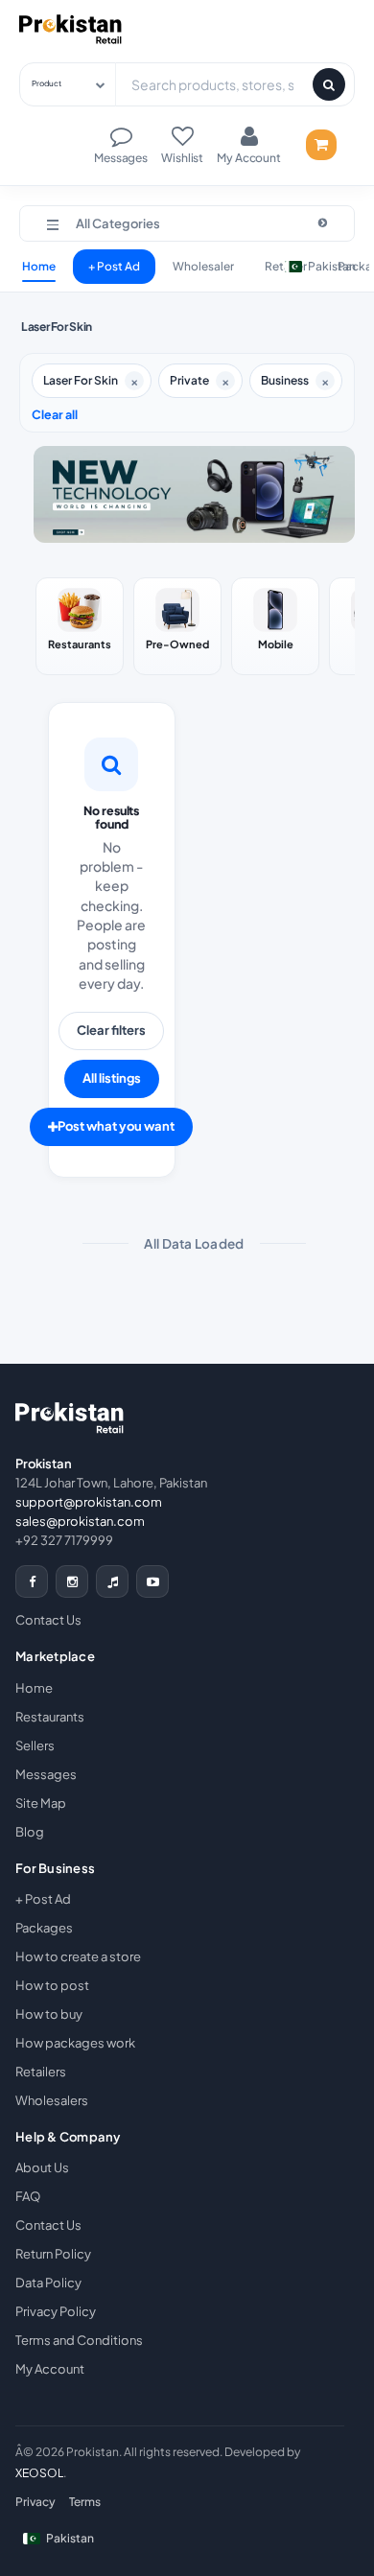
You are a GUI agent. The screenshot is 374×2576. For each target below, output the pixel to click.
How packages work (75, 2043)
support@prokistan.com (89, 1502)
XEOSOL (39, 2473)
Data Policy (48, 2283)
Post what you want (116, 1126)
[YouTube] (152, 1581)
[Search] (329, 84)
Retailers (41, 2072)
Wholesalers (52, 2100)
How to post (52, 1985)
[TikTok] (112, 1581)
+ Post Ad (114, 266)
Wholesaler (203, 266)
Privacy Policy (56, 2311)
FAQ (28, 2196)
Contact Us (48, 1620)
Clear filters (111, 1030)
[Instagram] (72, 1581)
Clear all (55, 414)
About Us (42, 2167)
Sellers (35, 1745)
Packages (44, 1928)
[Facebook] (32, 1581)
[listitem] (80, 626)
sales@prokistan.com (80, 1521)
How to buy (49, 2014)
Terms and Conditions (79, 2340)
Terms (85, 2502)
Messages (46, 1774)
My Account (50, 2369)
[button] (187, 223)
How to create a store (78, 1956)
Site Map (41, 1803)
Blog (30, 1832)
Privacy (35, 2502)
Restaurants (50, 1717)
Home (39, 266)
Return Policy (53, 2254)
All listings (112, 1078)
